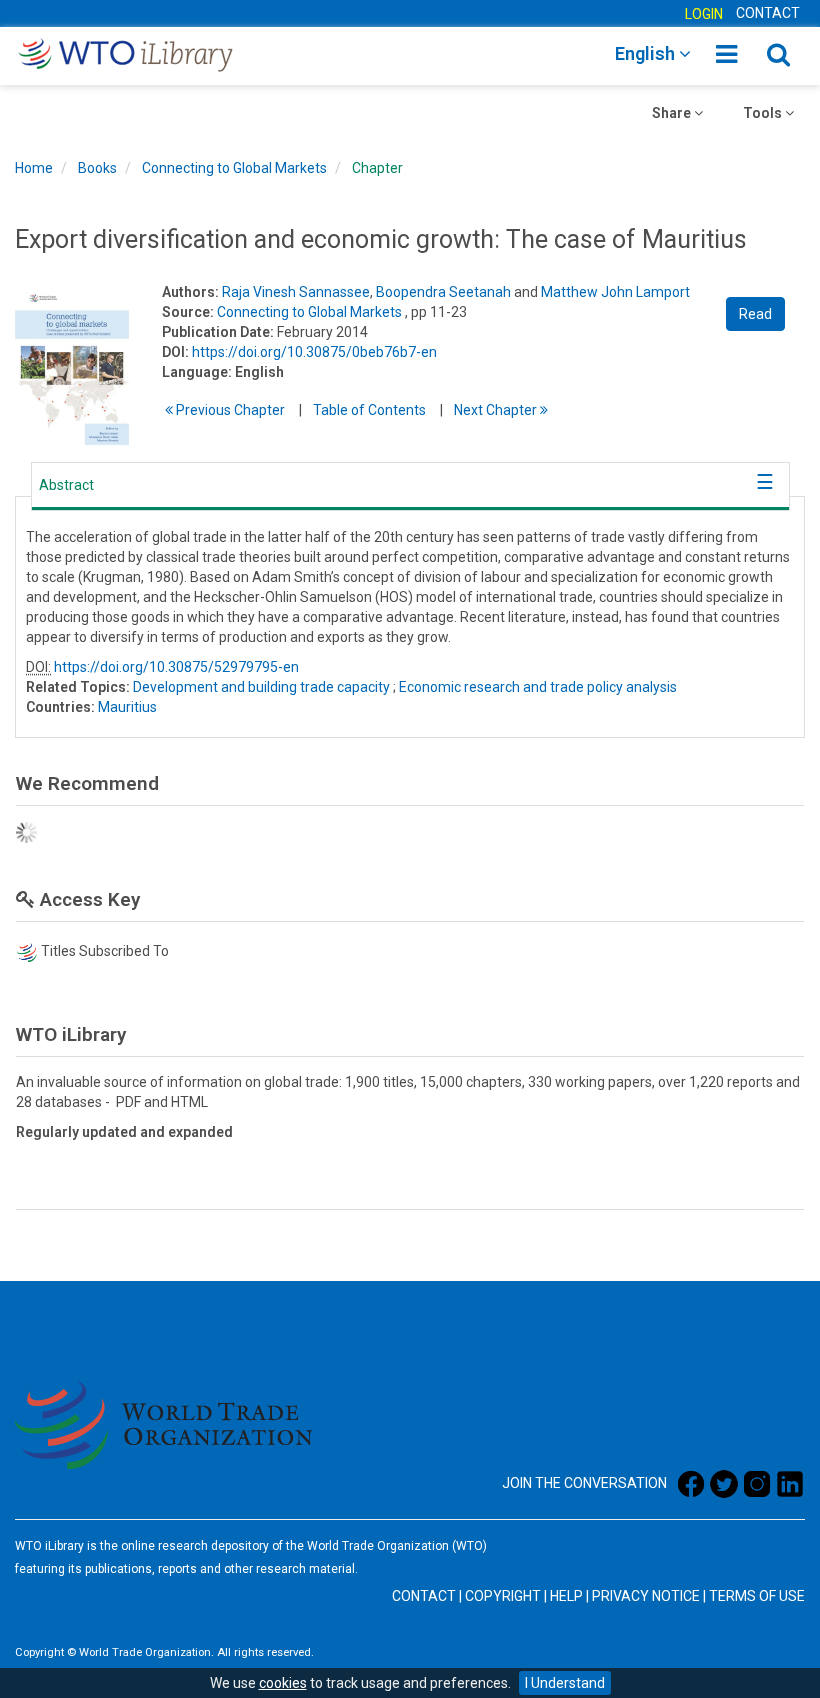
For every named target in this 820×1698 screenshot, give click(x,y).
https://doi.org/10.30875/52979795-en (176, 667)
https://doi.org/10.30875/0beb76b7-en (314, 352)
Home (34, 168)
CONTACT (768, 13)
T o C (369, 410)
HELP (566, 1596)
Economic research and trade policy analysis (538, 687)
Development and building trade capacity (261, 687)
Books (97, 168)
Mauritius (127, 707)
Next (497, 410)
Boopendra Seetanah (443, 292)
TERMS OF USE (757, 1596)
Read (755, 314)
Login (704, 14)
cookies (283, 1683)
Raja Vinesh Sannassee (296, 292)
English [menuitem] (647, 53)
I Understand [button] (565, 1683)
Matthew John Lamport (615, 292)
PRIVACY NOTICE (646, 1596)
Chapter (377, 168)
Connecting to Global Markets (234, 168)
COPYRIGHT (503, 1596)
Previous (229, 410)
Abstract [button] (66, 485)
